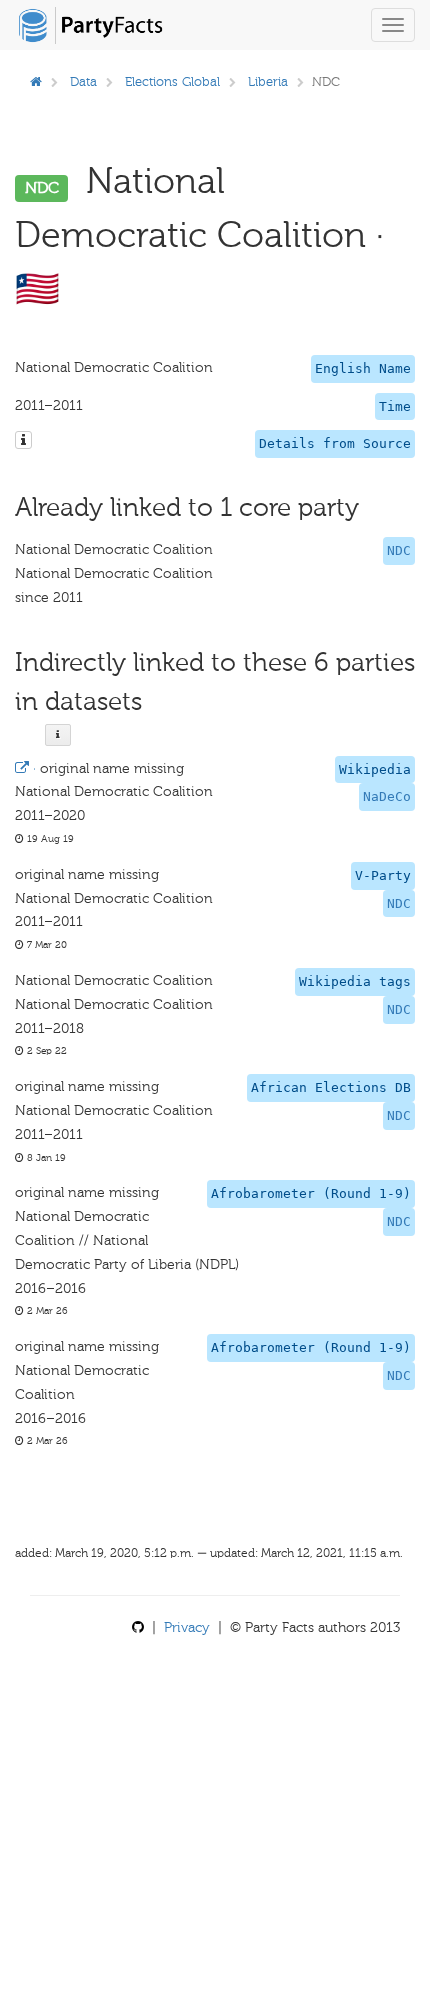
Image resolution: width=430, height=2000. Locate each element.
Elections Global (172, 81)
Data (83, 81)
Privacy (187, 1627)
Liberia (268, 81)
